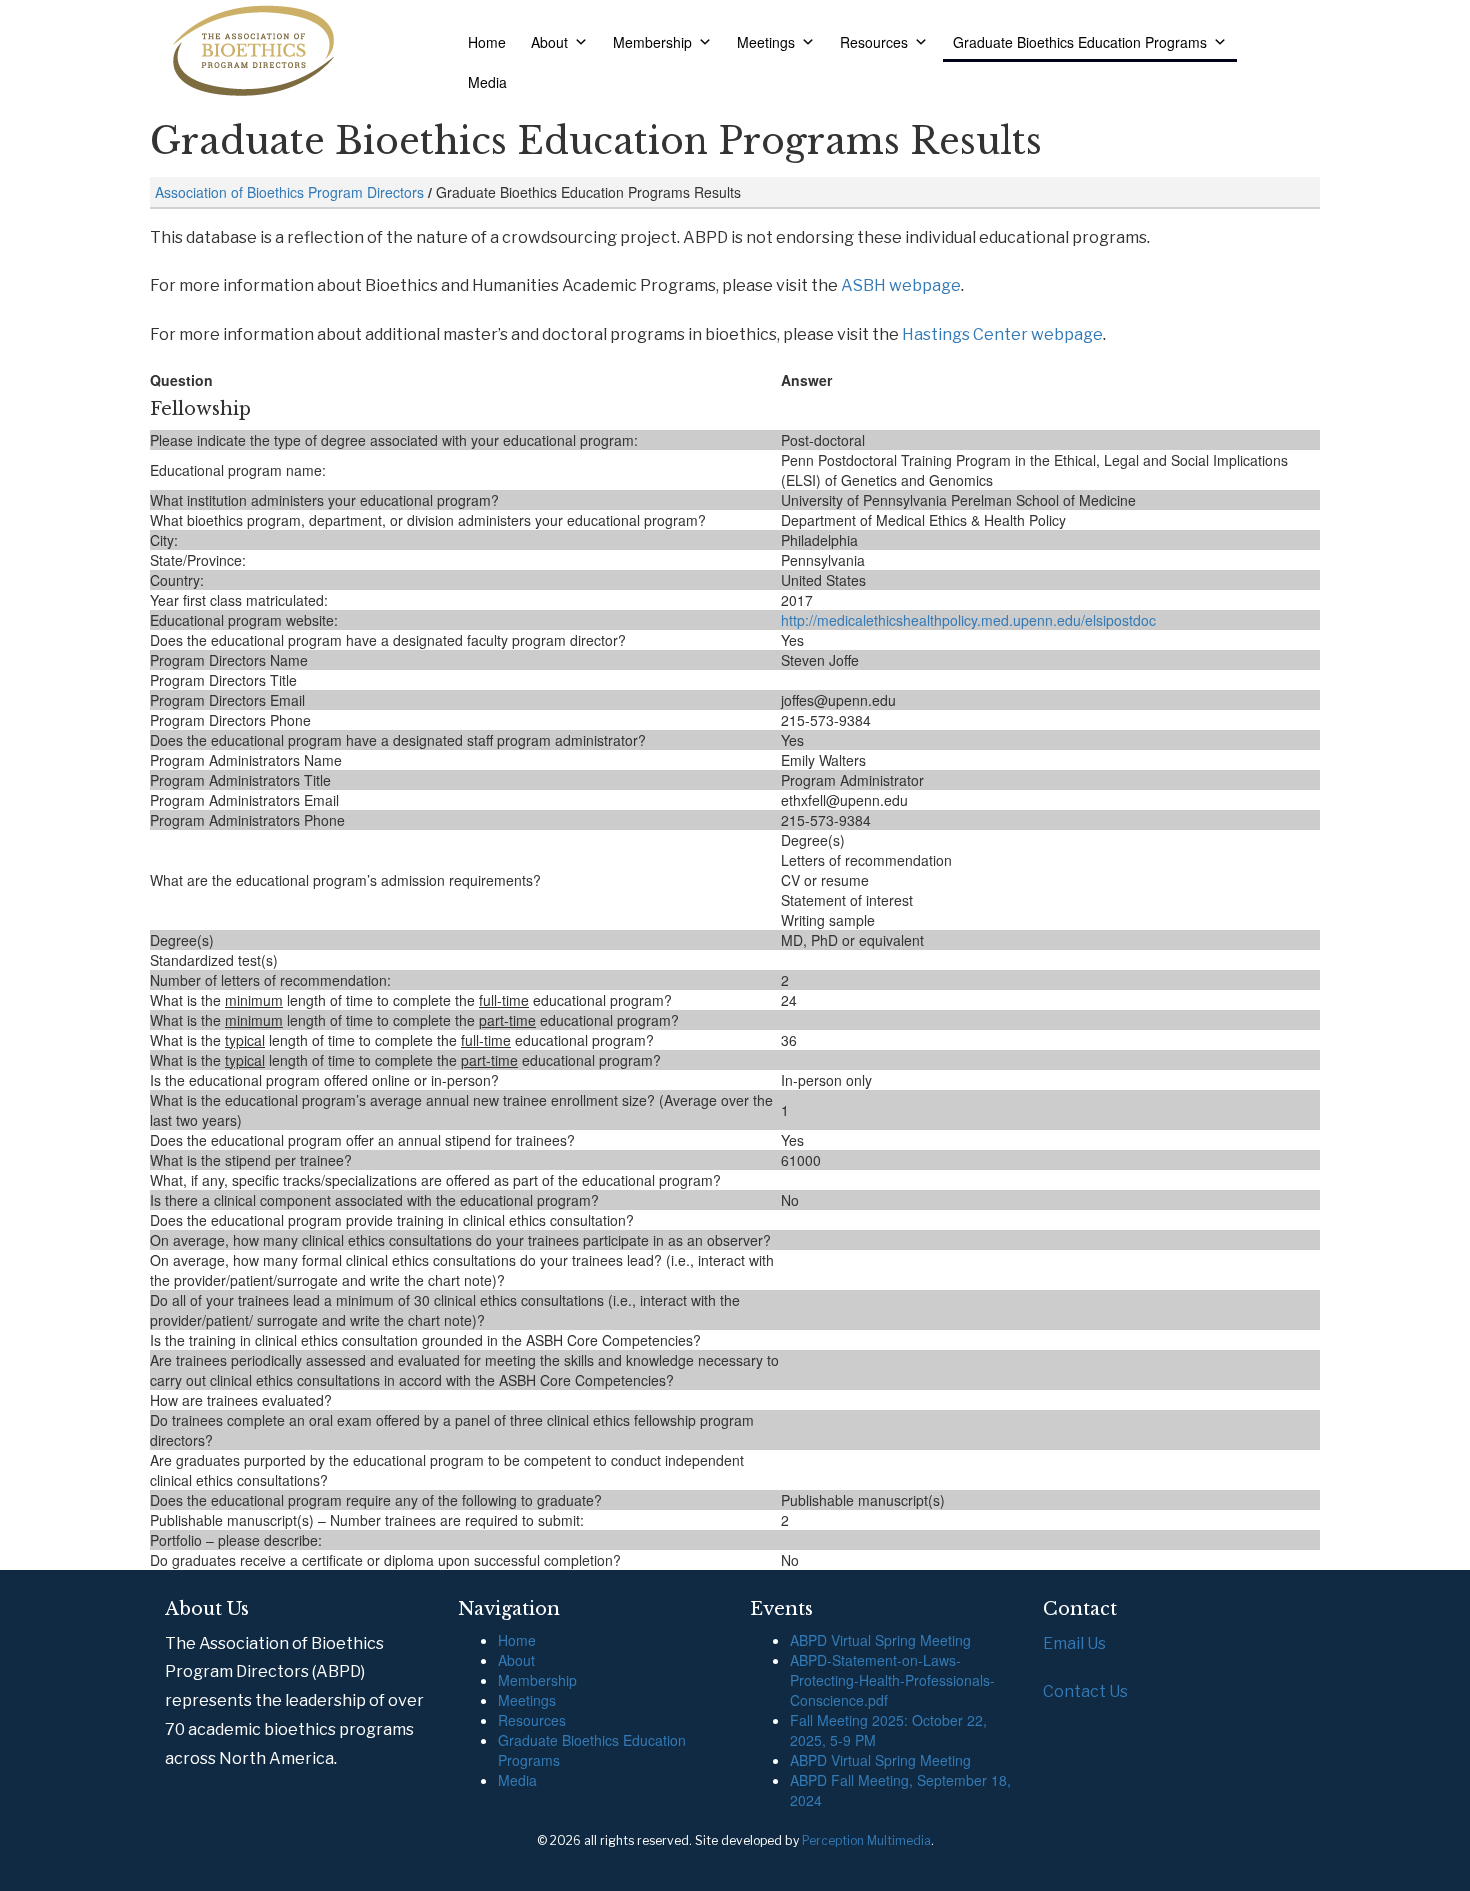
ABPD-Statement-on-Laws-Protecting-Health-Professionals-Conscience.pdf (892, 1680)
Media (487, 82)
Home (487, 42)
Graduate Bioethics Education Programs (1080, 42)
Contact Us (1085, 1691)
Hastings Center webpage (1002, 334)
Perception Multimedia (866, 1840)
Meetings (766, 42)
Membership (652, 42)
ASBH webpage (901, 285)
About (549, 42)
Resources (874, 42)
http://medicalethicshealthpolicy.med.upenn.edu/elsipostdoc (968, 620)
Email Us (1074, 1643)
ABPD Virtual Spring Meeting (880, 1640)
